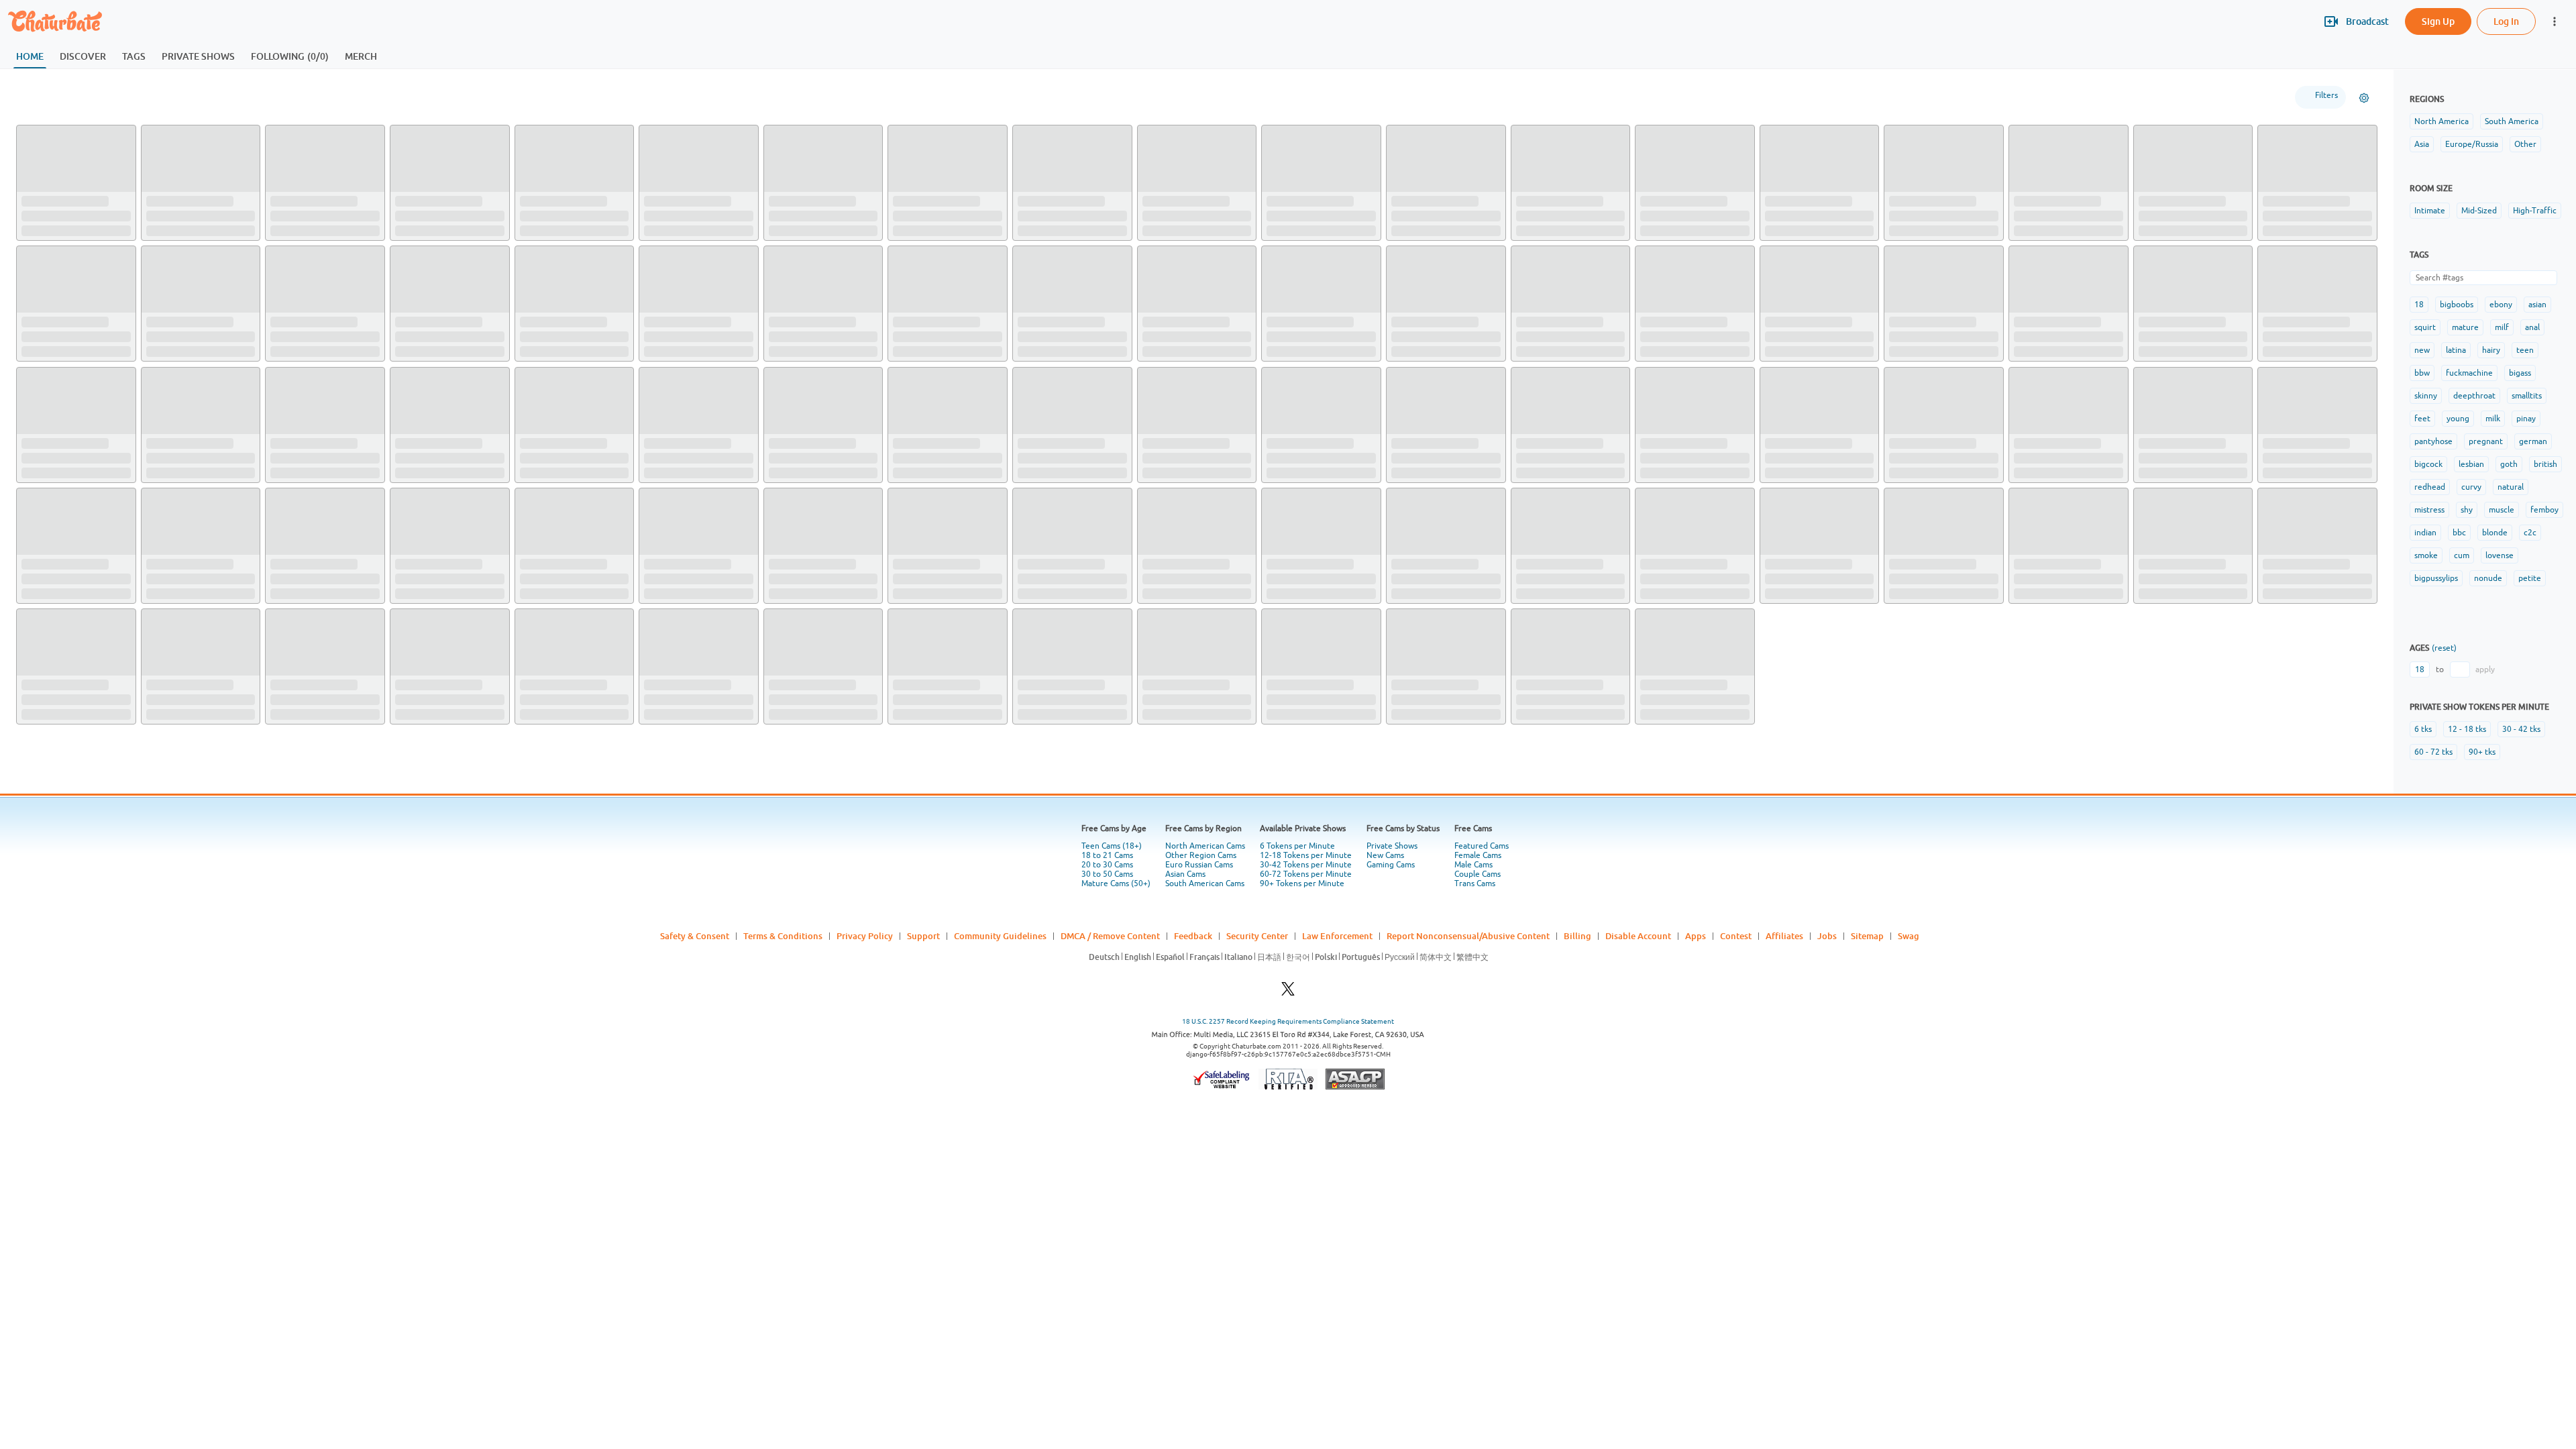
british (2545, 464)
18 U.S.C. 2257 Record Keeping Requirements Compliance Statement (1288, 1021)
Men (155, 97)
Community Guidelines (1000, 936)
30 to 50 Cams (1107, 874)
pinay (2526, 419)
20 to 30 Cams (1107, 865)
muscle (2502, 510)
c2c (2530, 533)
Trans (260, 97)
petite (2530, 578)
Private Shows (1392, 846)
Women (104, 97)
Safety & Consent (695, 936)
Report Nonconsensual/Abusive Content (1468, 936)
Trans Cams (1475, 883)
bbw (2422, 373)
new (2422, 350)
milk (2493, 419)
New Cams (1385, 855)
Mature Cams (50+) (1116, 883)
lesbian (2471, 464)
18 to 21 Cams (1107, 855)
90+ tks (2482, 752)
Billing (1577, 936)
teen (2525, 350)
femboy (2544, 510)
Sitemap (1867, 936)
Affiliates (1784, 936)
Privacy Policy (865, 936)
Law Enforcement (1337, 936)
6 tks (2423, 729)
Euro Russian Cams (1199, 865)
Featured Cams (1482, 846)
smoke (2426, 555)
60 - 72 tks (2433, 752)
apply (2485, 669)
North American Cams (1205, 846)
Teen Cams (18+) (1112, 846)
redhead (2430, 487)
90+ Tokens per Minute (1302, 883)
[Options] (2364, 98)
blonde (2495, 533)
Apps (1696, 936)
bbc (2459, 533)
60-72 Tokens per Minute (1306, 874)
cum (2462, 555)
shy (2467, 510)
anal (2532, 327)
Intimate (2430, 211)
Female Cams (1478, 855)
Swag (1909, 936)
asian (2537, 305)
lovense (2500, 555)
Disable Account (1638, 936)
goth (2509, 464)
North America (2441, 121)
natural (2511, 487)
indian (2425, 533)
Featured (45, 97)
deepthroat (2474, 396)
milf (2502, 327)
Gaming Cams (1391, 865)
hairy (2491, 350)
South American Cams (1205, 883)
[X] (1288, 992)
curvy (2471, 487)
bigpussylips (2436, 578)
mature (2465, 327)
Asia (2422, 144)
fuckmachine (2469, 373)
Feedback (1193, 936)
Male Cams (1473, 865)
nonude (2488, 578)
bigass (2520, 373)
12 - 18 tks (2467, 729)
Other (2525, 144)
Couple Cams (1478, 874)
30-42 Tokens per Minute (1306, 865)
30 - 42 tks (2521, 729)
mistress (2429, 510)
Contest (1736, 936)
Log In (2506, 21)
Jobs (1827, 936)
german (2533, 441)
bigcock (2428, 464)
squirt (2425, 327)
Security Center (1257, 936)
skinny (2426, 396)
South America (2512, 121)
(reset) (2444, 648)
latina (2456, 350)
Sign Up (2438, 21)
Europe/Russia (2472, 144)
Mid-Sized (2479, 211)
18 (2419, 305)
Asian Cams (1185, 874)
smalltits (2527, 396)
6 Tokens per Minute (1297, 846)
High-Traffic (2535, 211)
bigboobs (2457, 305)
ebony (2501, 305)
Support (923, 936)
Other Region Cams (1201, 855)
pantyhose (2433, 441)
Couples (206, 97)
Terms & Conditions (783, 936)
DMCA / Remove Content (1110, 936)
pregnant (2486, 441)
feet (2422, 419)
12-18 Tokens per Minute (1306, 855)
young (2458, 419)
